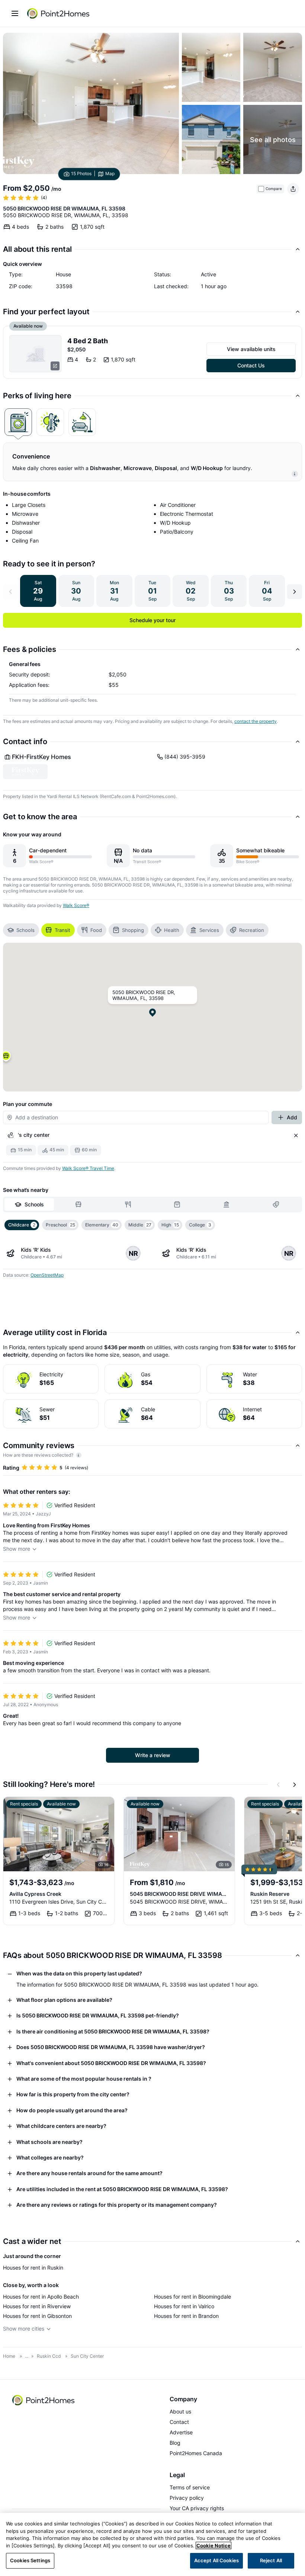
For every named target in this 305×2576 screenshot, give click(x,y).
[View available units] (35, 354)
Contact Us (251, 365)
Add (292, 1117)
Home (9, 2356)
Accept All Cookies (216, 2560)
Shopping (133, 930)
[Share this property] (293, 189)
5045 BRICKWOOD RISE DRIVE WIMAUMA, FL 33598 (179, 1894)
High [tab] (170, 1225)
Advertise (181, 2432)
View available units (251, 349)
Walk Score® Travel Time (88, 1168)
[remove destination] (296, 1135)
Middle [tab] (140, 1225)
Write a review (153, 1755)
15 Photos (81, 174)
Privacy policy (187, 2498)
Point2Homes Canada (196, 2453)
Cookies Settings (30, 2560)
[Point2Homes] (44, 2400)
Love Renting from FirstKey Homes (46, 1525)
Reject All (271, 2560)
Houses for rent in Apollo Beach (41, 2297)
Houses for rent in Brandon (186, 2316)
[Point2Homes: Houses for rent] (59, 13)
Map (110, 174)
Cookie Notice (213, 2546)
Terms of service (190, 2487)
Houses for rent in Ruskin (33, 2268)
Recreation (252, 930)
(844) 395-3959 (185, 757)
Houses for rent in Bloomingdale (192, 2297)
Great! (11, 1716)
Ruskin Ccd (49, 2356)
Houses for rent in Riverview (37, 2306)
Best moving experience (33, 1663)
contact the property (256, 721)
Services (209, 930)
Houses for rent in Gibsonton (37, 2316)
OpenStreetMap (47, 1275)
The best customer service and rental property (62, 1594)
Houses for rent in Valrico (184, 2306)
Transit (62, 930)
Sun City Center (87, 2356)
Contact (179, 2422)
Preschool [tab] (60, 1225)
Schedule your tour (152, 620)
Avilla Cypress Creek (35, 1894)
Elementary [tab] (102, 1225)
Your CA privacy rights (197, 2508)
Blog (175, 2443)
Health (172, 930)
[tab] (18, 422)
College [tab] (200, 1225)
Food (96, 930)
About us (180, 2411)
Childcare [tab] (22, 1225)
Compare (274, 189)
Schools (25, 930)
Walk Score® (76, 905)
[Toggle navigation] (15, 13)
